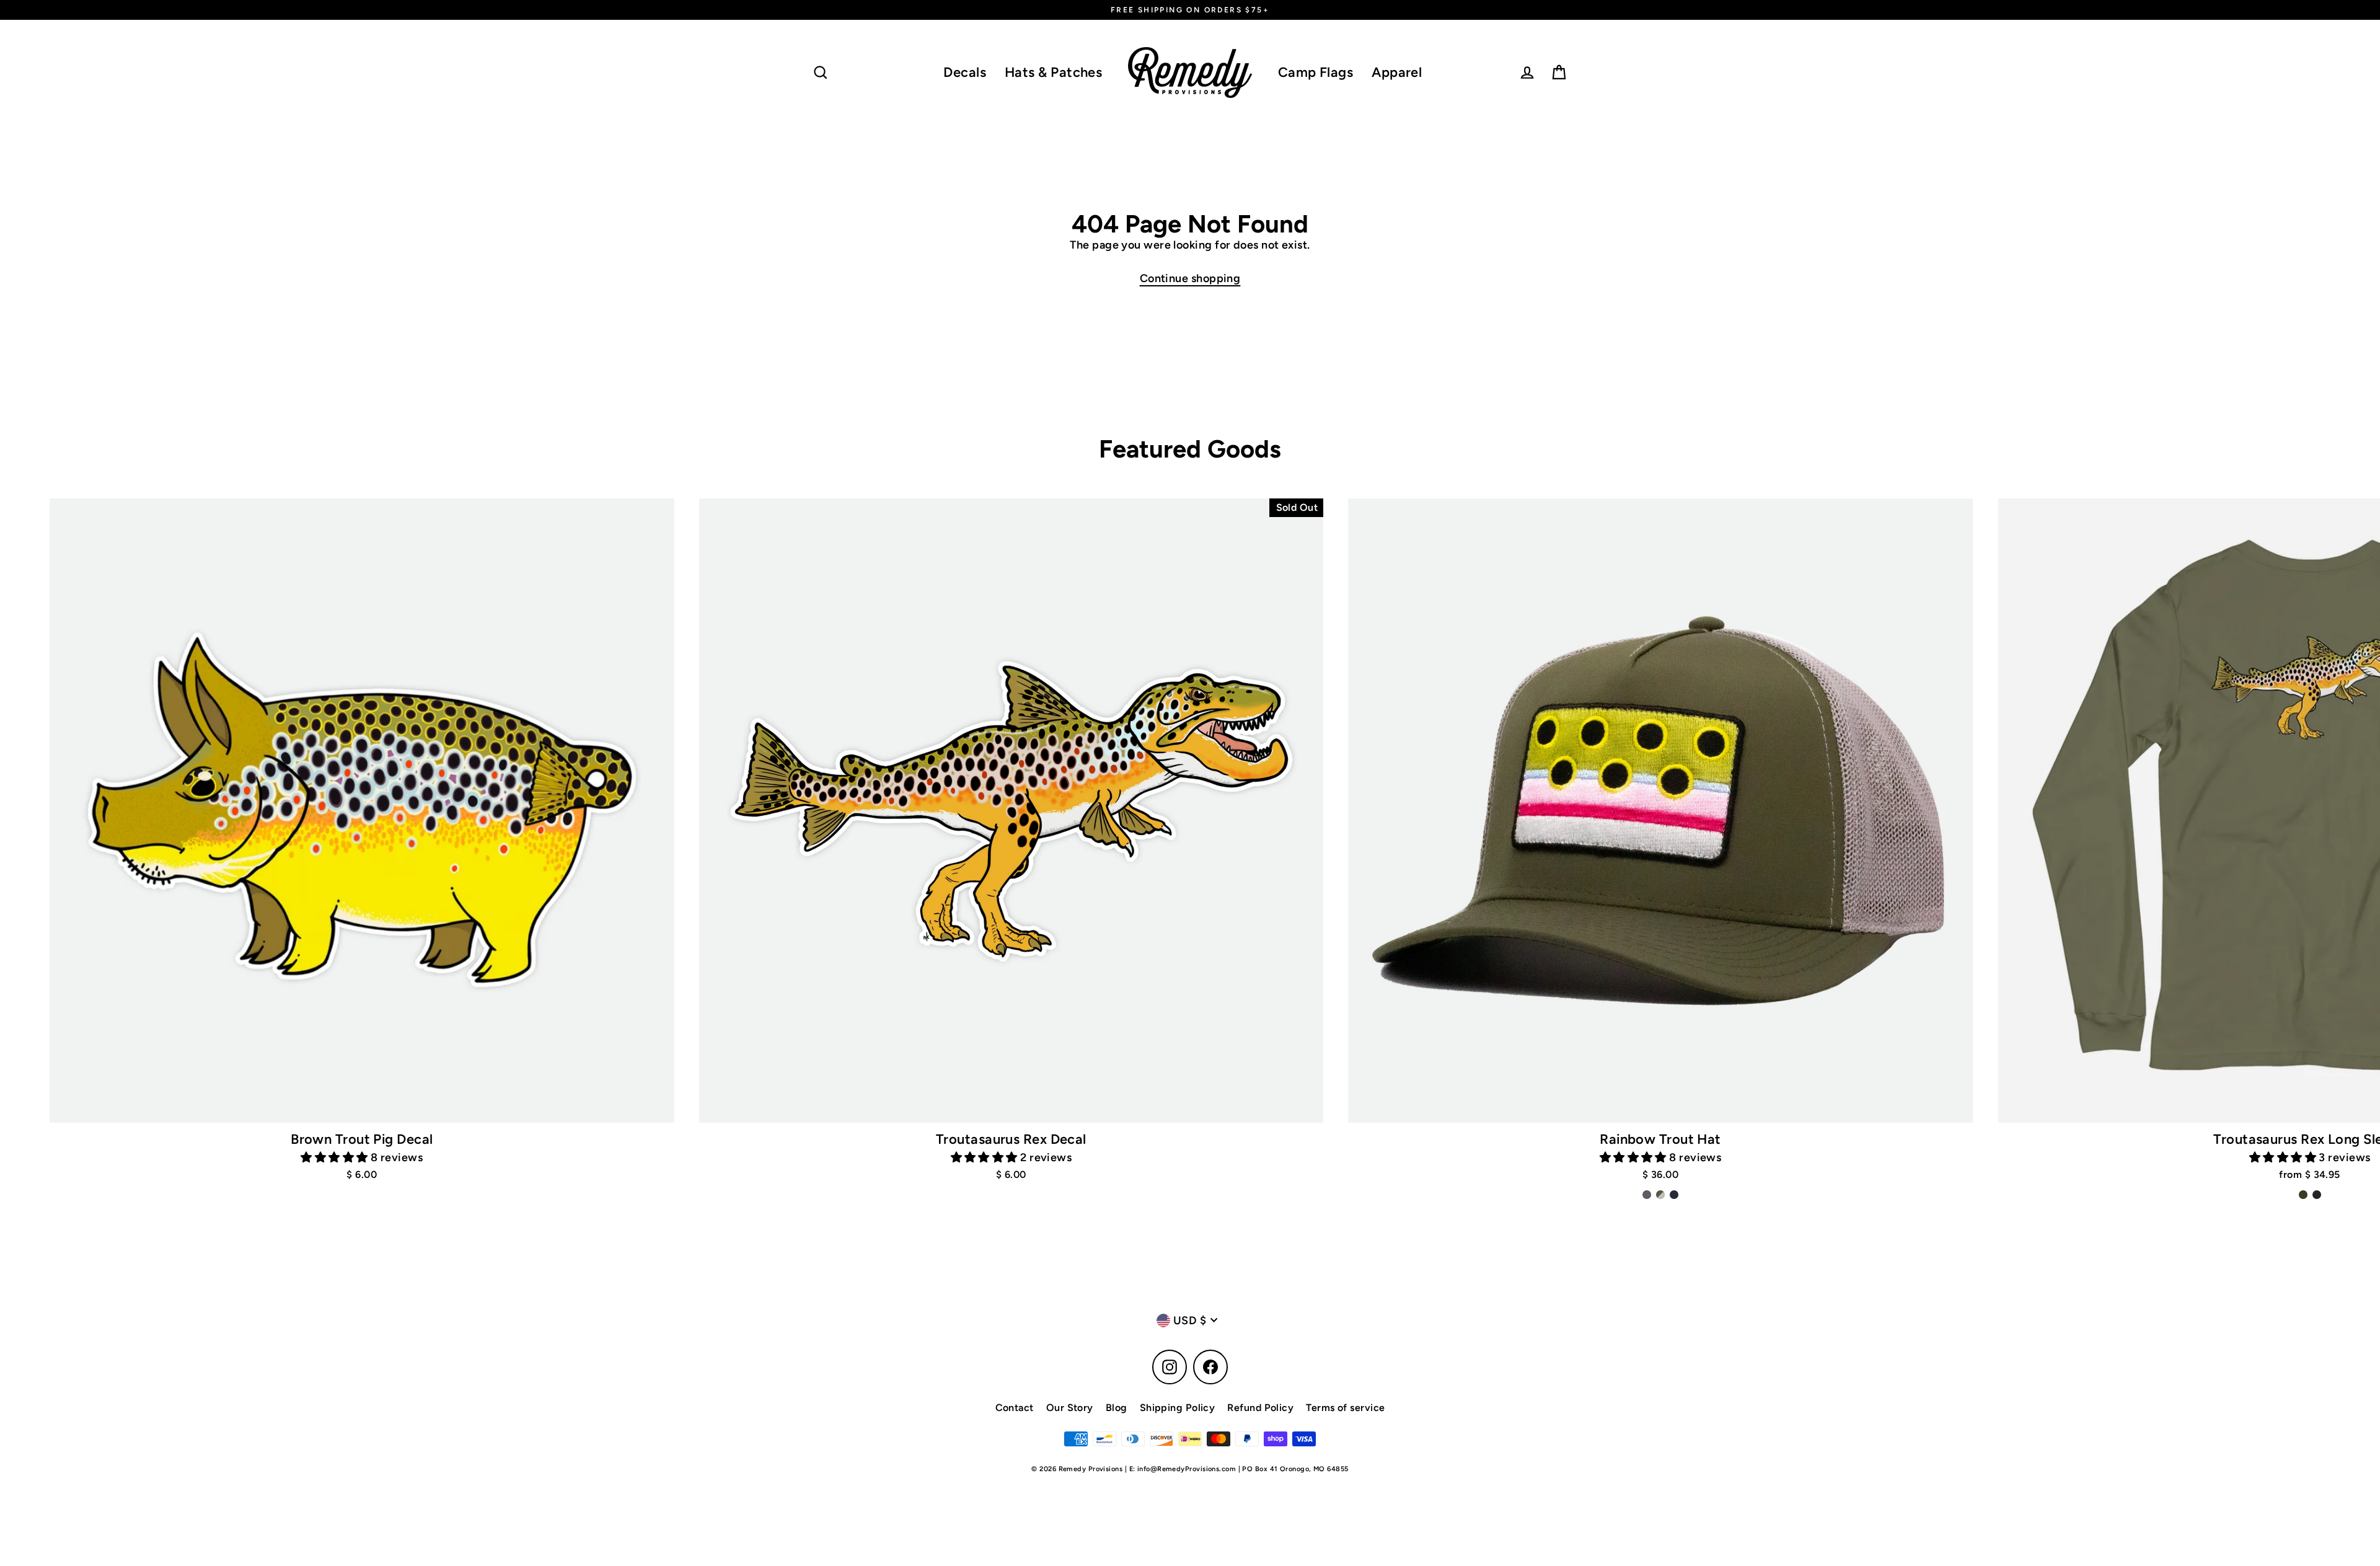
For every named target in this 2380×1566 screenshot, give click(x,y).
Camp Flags (1316, 72)
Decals (965, 72)
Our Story (1070, 1408)
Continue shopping (1190, 278)
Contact (1015, 1408)
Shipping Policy (1178, 1408)
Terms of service (1345, 1408)
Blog (1117, 1408)
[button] (336, 1157)
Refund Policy (1260, 1408)
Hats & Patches (1053, 72)
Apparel (1397, 72)
